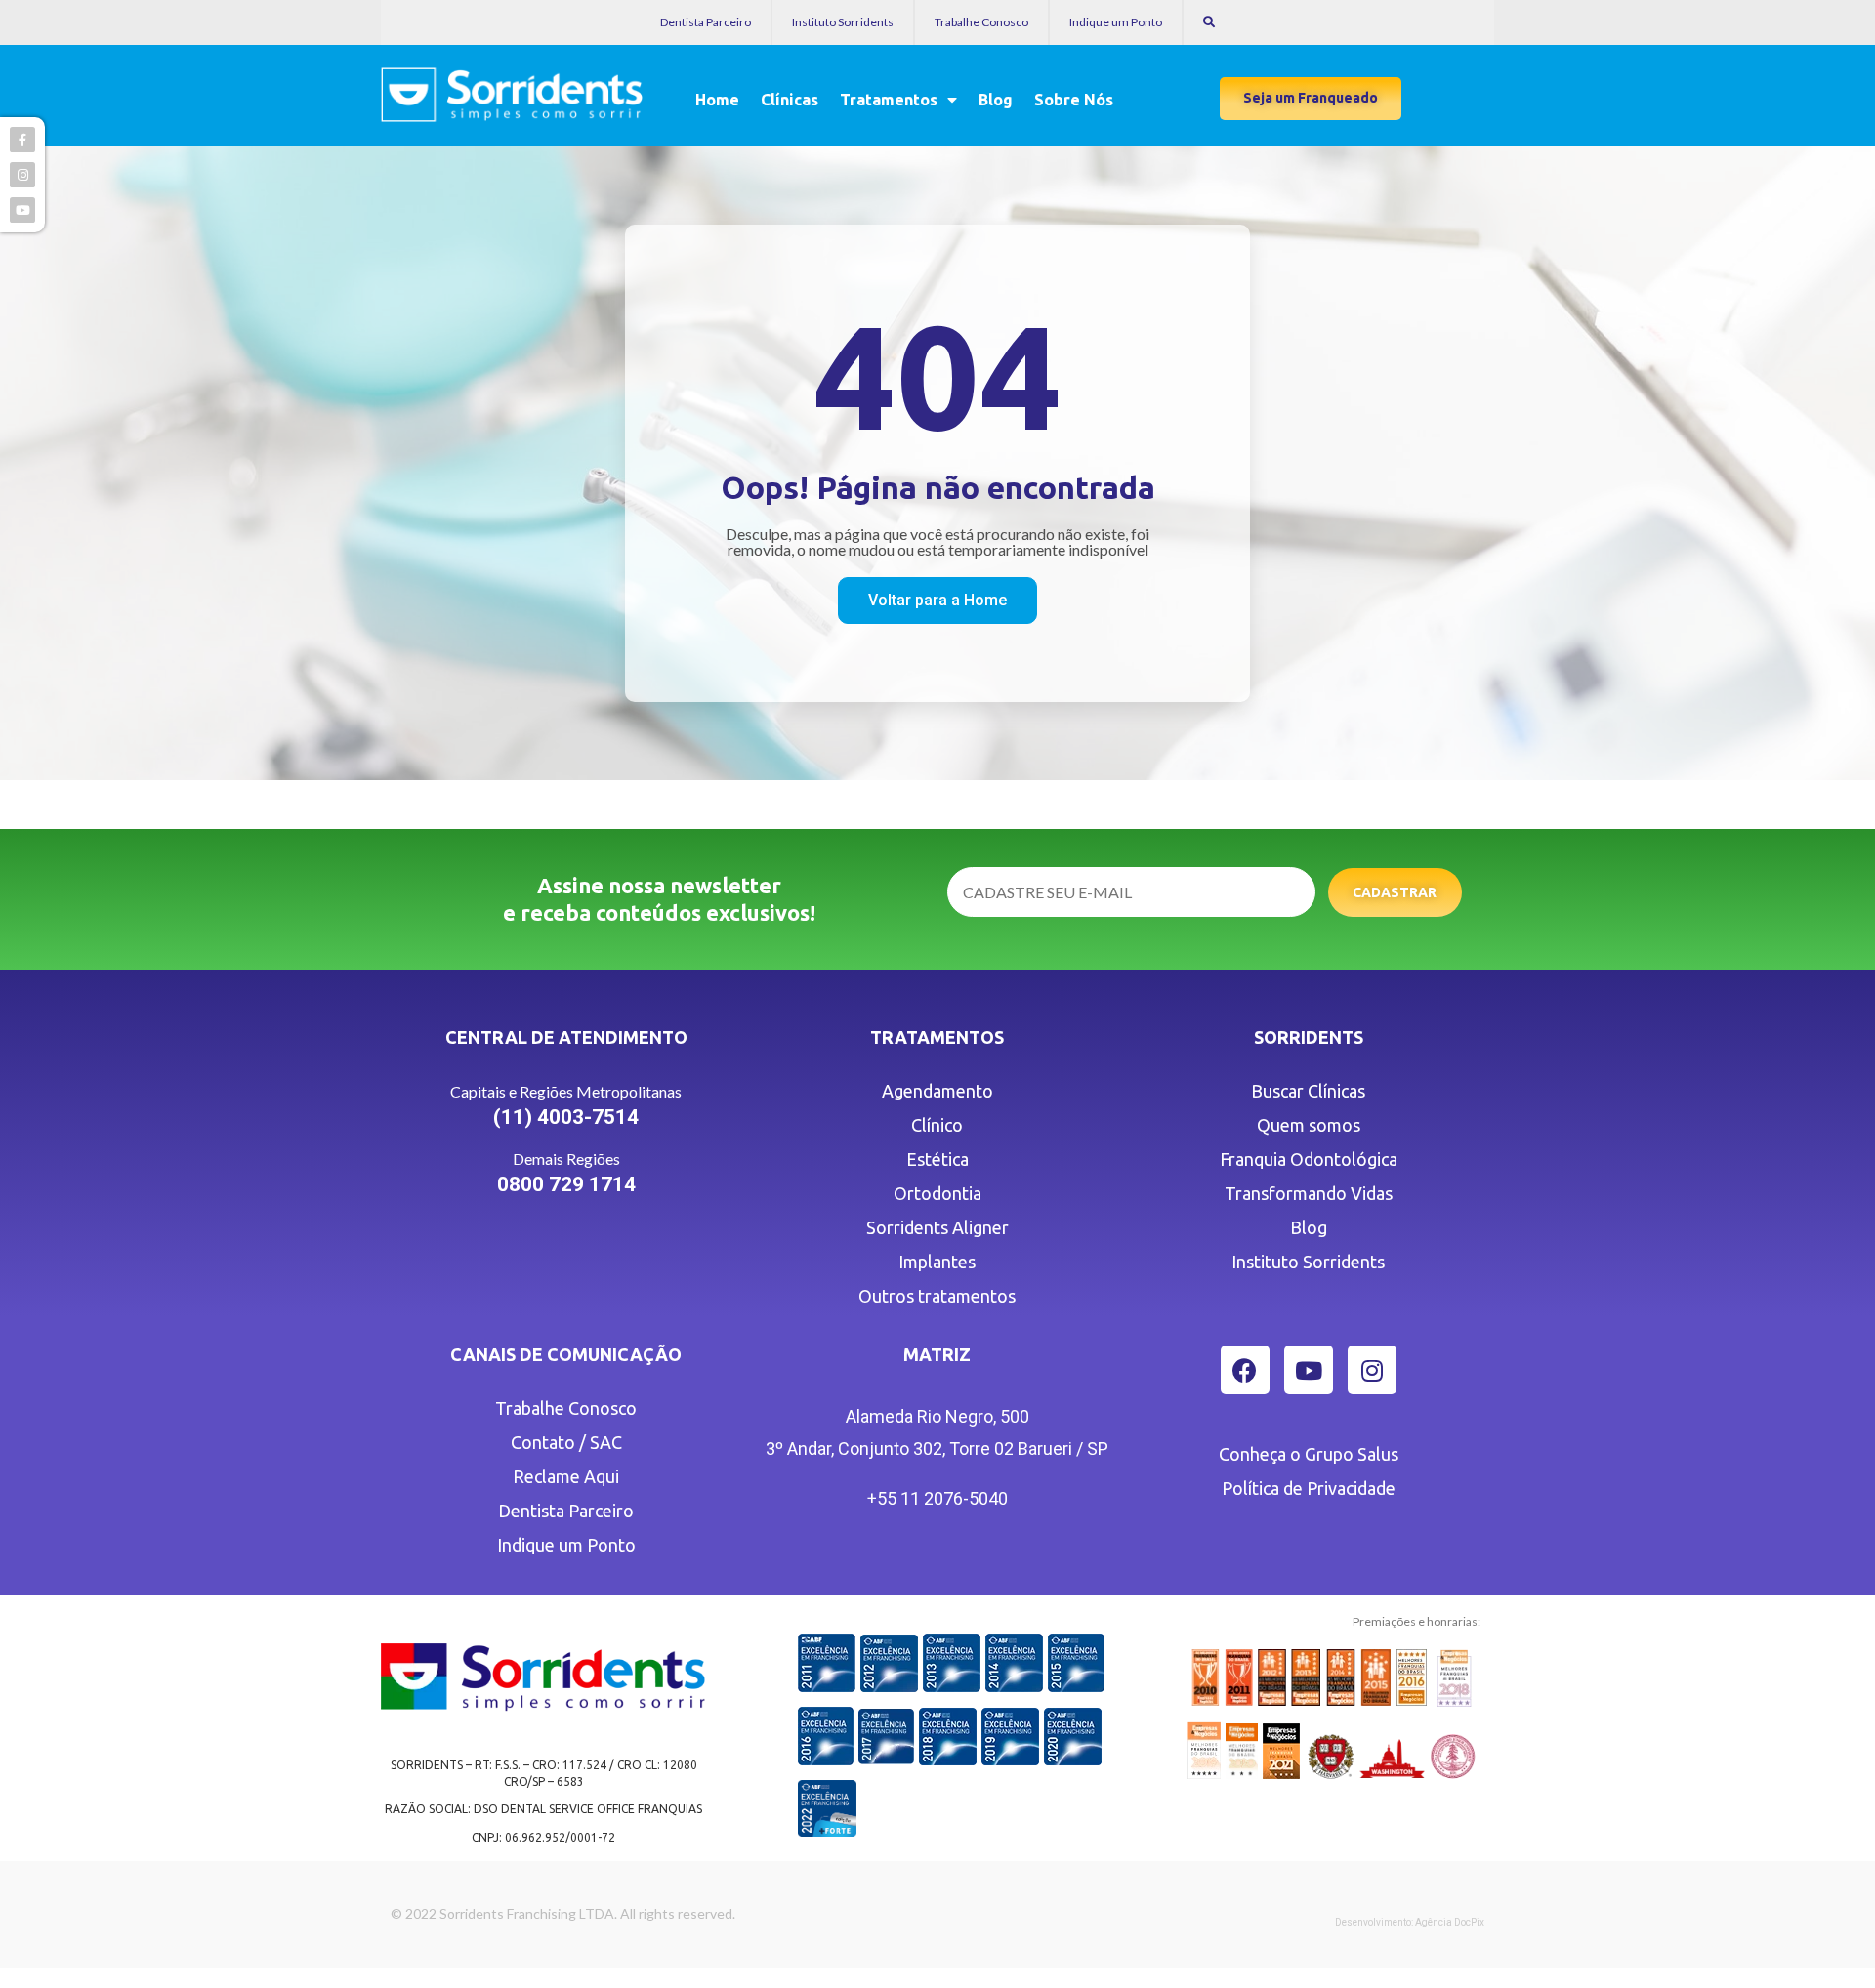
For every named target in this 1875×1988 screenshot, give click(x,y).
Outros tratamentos (937, 1296)
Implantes (937, 1262)
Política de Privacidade (1309, 1488)
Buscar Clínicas (1308, 1091)
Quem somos (1309, 1125)
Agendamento (937, 1091)
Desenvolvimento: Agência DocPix (1410, 1922)
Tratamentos (889, 100)
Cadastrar (1395, 892)
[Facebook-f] (22, 140)
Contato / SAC (566, 1442)
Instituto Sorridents (843, 22)
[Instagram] (1372, 1370)
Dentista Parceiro (706, 22)
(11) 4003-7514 (566, 1117)
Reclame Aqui (566, 1476)
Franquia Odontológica (1309, 1159)
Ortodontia (937, 1193)
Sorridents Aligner (937, 1227)
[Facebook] (1245, 1370)
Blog (996, 100)
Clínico (937, 1125)
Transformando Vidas (1309, 1193)
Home (717, 100)
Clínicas (790, 100)
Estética (937, 1159)
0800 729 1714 (566, 1184)
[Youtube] (1309, 1370)
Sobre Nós (1074, 100)
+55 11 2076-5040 (937, 1498)
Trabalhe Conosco (981, 22)
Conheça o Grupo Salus (1309, 1454)
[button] (1311, 99)
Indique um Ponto (1116, 22)
